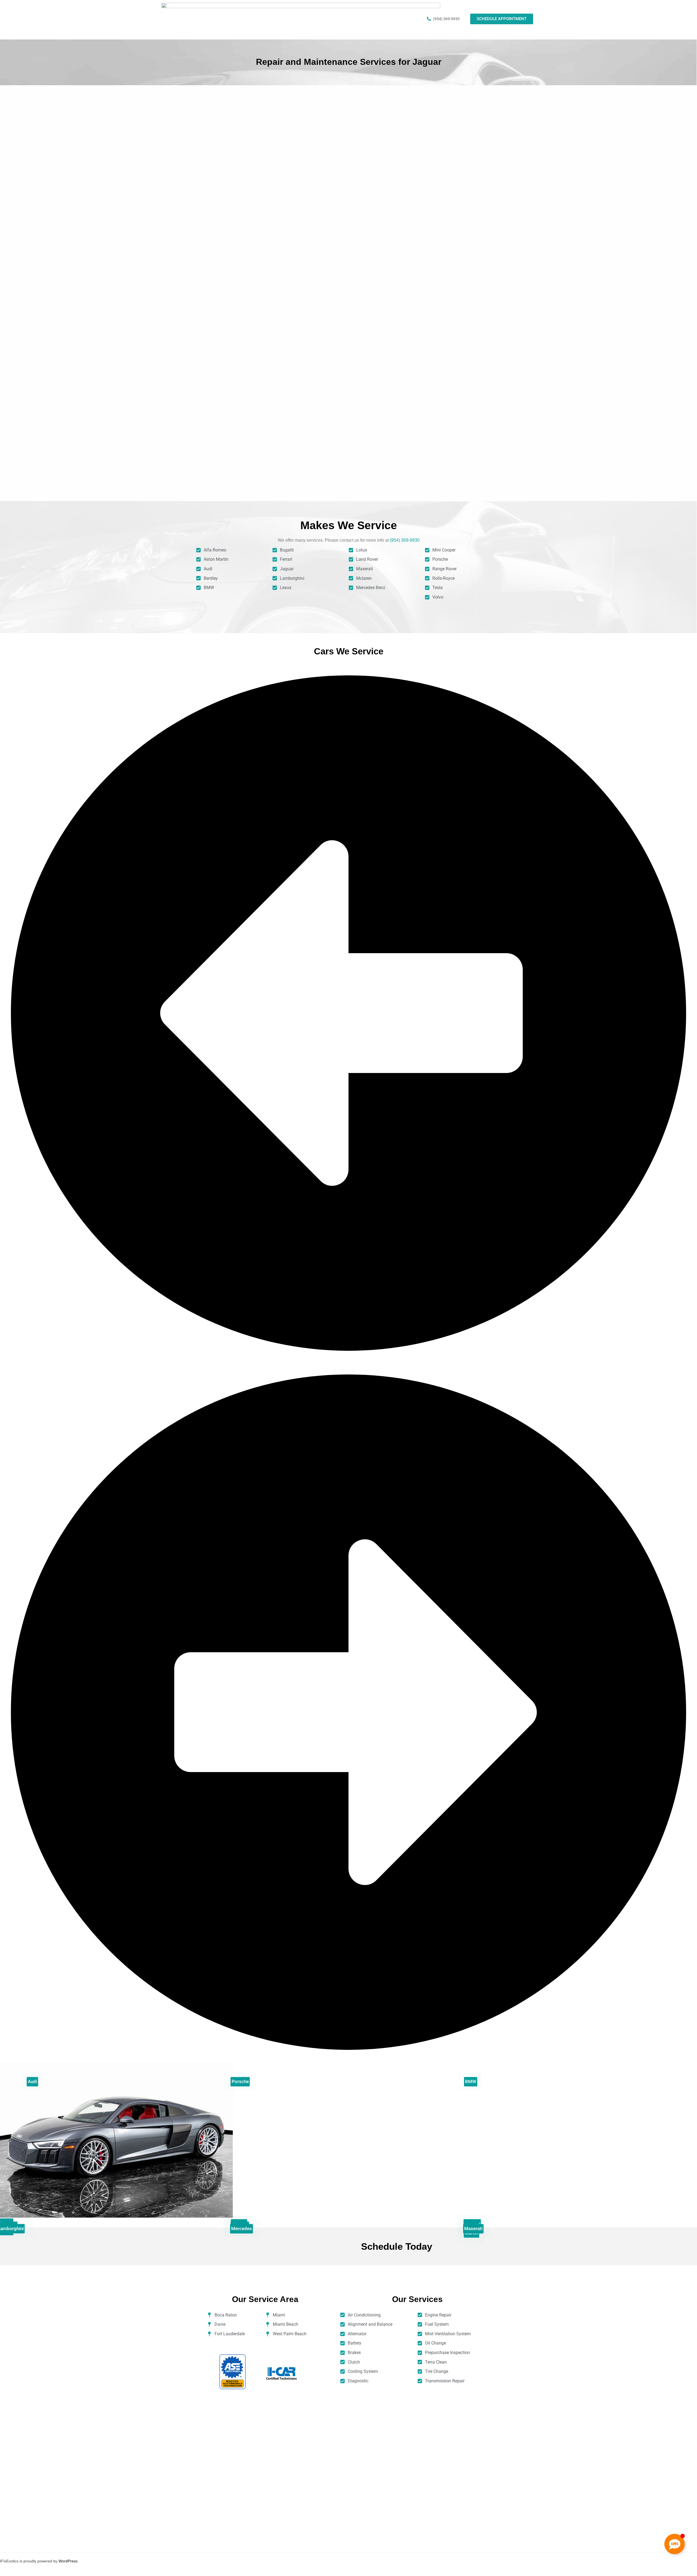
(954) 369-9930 (405, 540)
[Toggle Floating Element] (675, 2544)
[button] (348, 1360)
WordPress (68, 2561)
